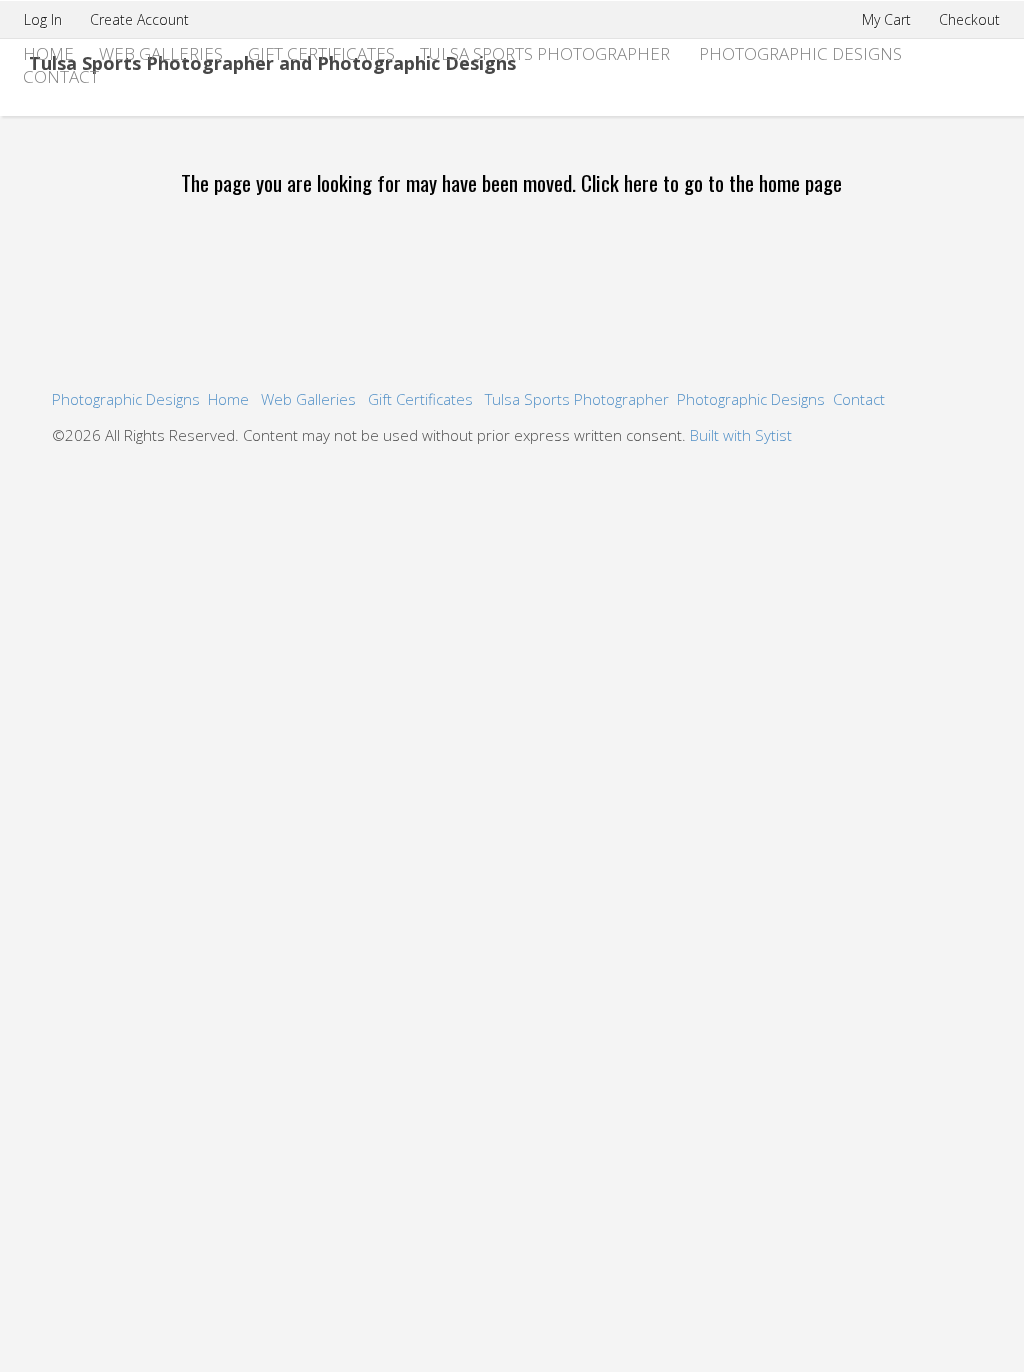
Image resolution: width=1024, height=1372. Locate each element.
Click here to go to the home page (711, 182)
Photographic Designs (800, 53)
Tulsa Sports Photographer (545, 53)
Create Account (139, 19)
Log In (43, 19)
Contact (61, 76)
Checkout (969, 19)
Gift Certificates (321, 53)
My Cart (888, 19)
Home (228, 399)
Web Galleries (161, 53)
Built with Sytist (741, 435)
